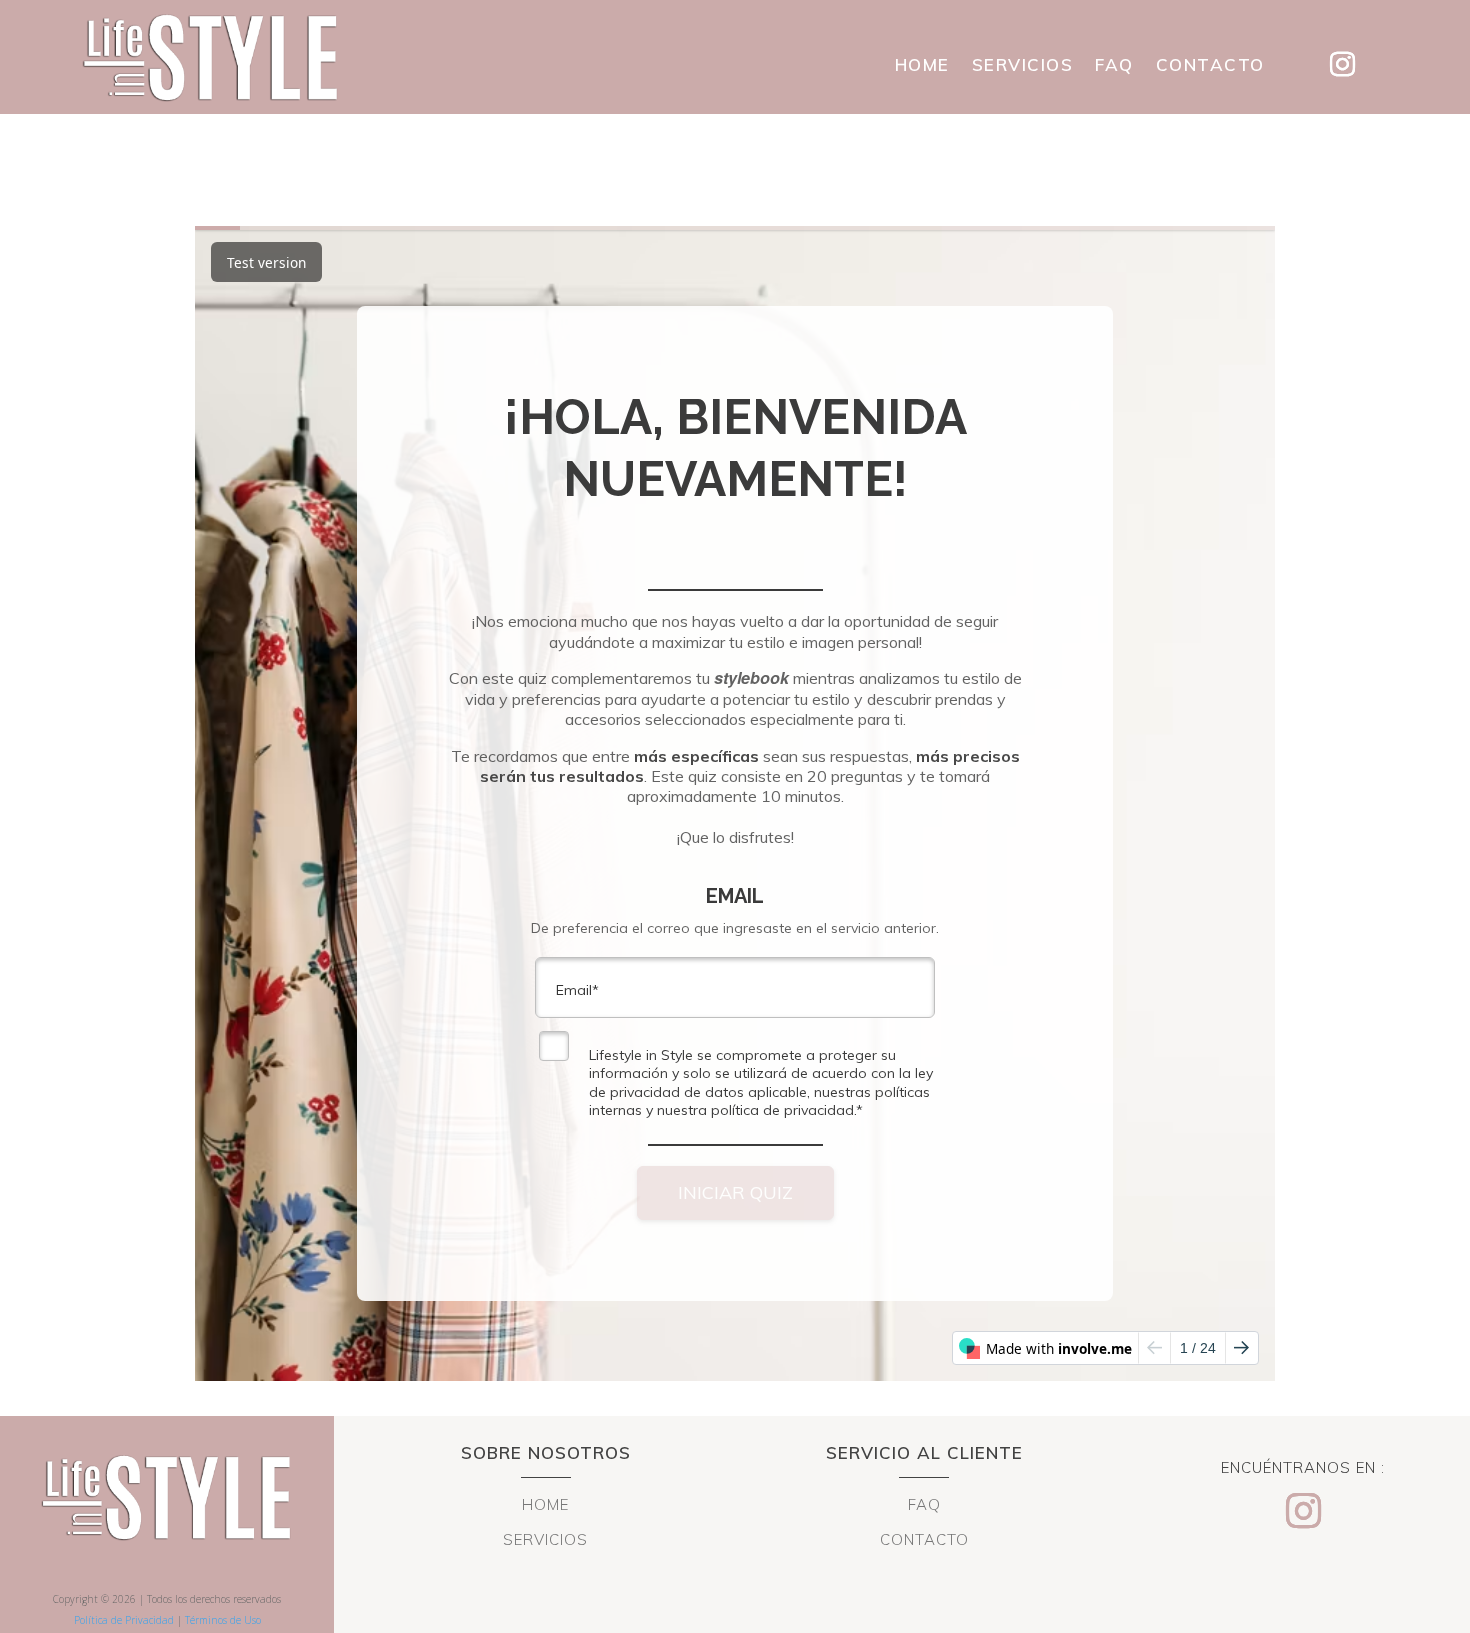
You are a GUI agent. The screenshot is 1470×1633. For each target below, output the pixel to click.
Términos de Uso (223, 1620)
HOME (922, 66)
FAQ (1114, 66)
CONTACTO (1210, 66)
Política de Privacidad (124, 1620)
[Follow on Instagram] (1343, 65)
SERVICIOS (1023, 66)
